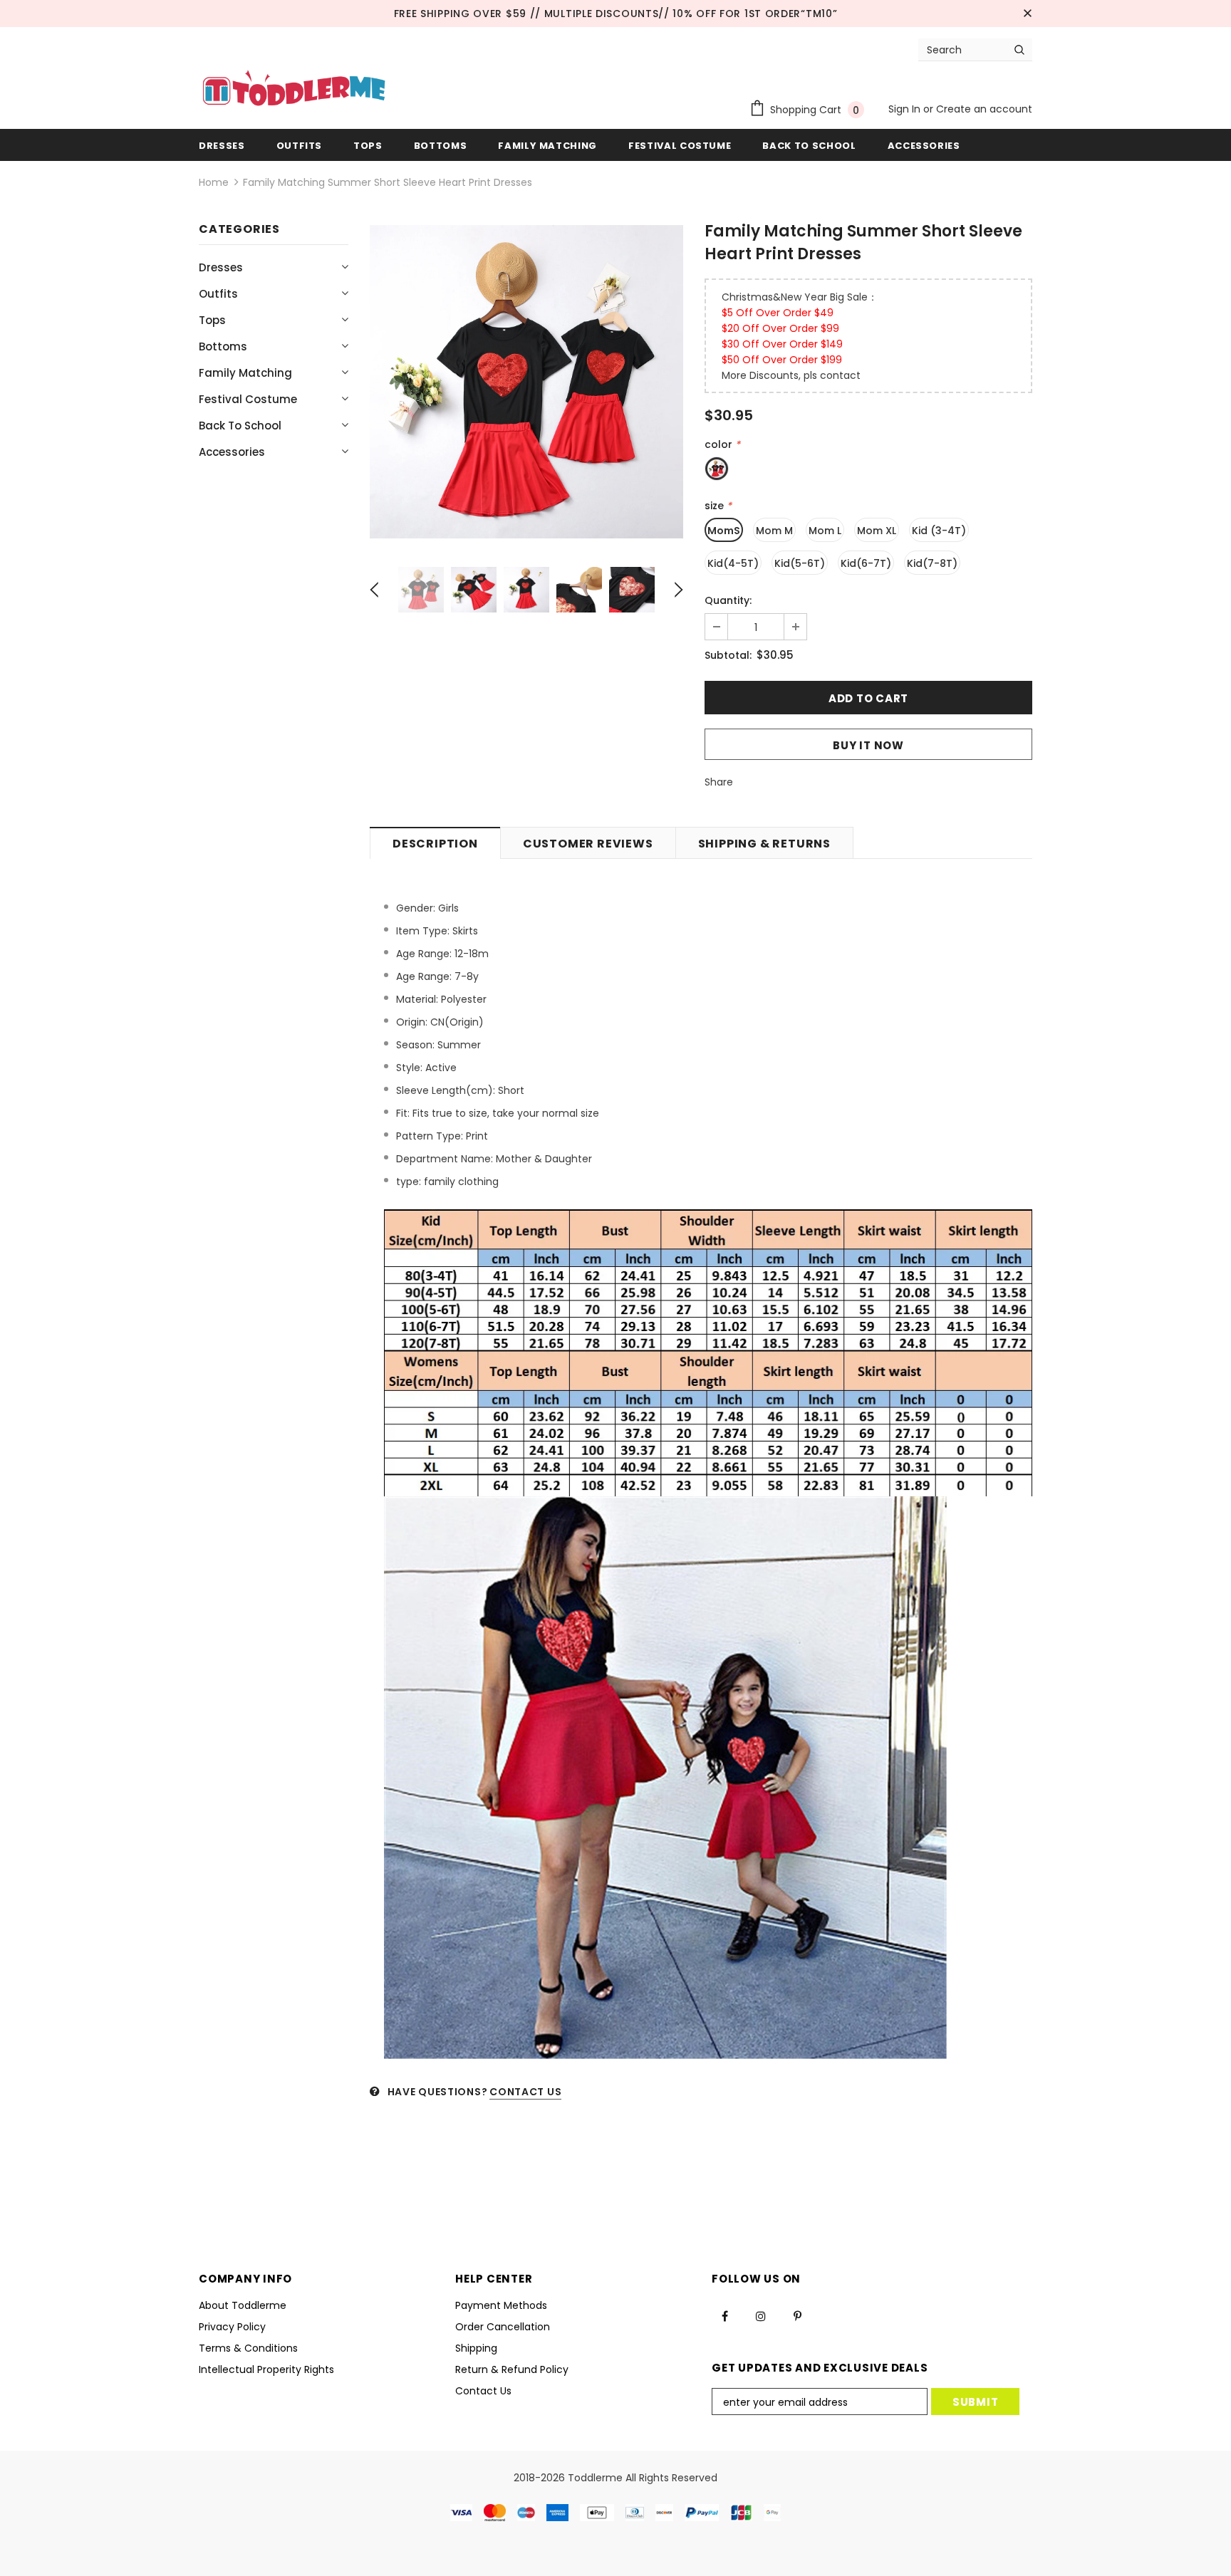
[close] (1027, 14)
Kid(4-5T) (733, 563)
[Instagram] (761, 2315)
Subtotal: (728, 655)
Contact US (525, 2092)
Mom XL (877, 531)
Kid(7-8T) (932, 563)
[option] (526, 382)
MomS (724, 531)
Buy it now (868, 745)
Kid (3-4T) (939, 531)
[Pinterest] (797, 2315)
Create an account (984, 109)
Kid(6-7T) (866, 563)
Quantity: (728, 600)
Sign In (906, 109)
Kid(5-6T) (800, 563)
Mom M (774, 531)
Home (214, 182)
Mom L (825, 531)
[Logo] (294, 90)
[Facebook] (724, 2315)
